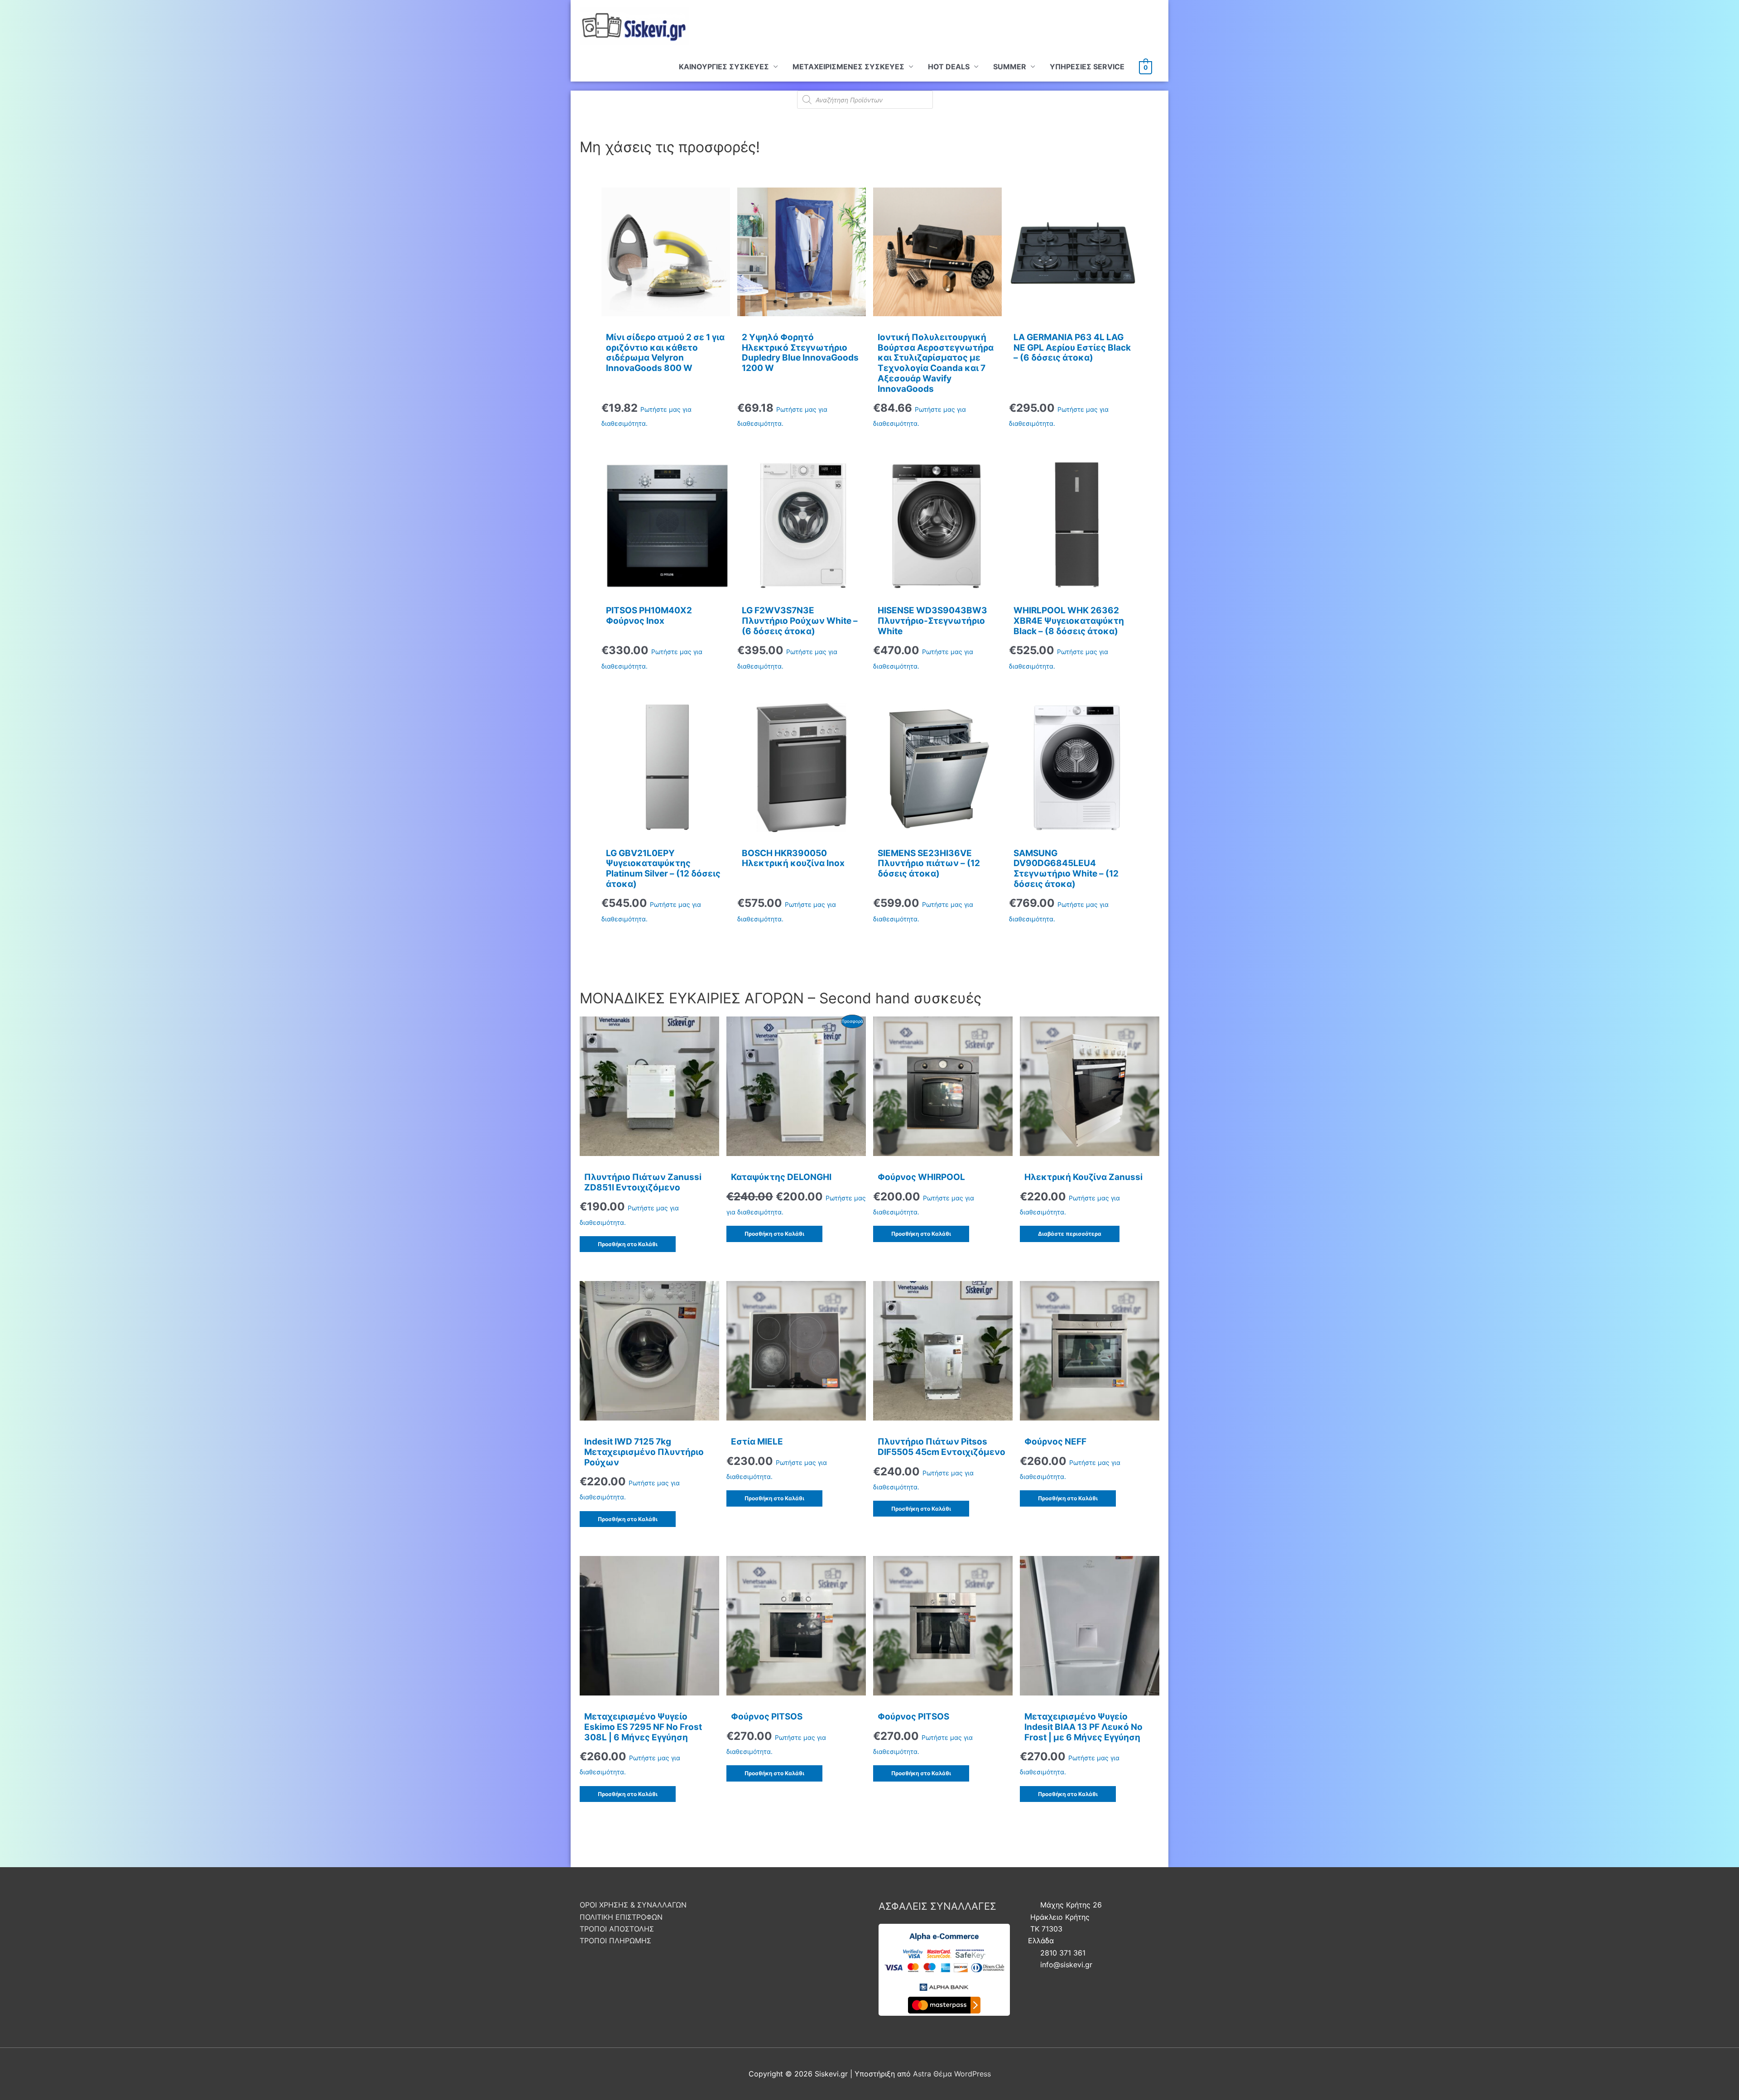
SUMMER (1010, 67)
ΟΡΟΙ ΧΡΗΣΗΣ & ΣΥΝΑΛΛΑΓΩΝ (633, 1905)
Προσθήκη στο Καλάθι (628, 1244)
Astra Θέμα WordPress (952, 2074)
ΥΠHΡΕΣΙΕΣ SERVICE (1087, 67)
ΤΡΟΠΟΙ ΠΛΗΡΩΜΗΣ (615, 1941)
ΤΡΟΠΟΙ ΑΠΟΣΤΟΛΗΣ (617, 1929)
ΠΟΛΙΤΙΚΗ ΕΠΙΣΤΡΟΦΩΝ (621, 1917)
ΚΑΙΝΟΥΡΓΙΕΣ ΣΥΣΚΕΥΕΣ (724, 67)
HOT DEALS (949, 67)
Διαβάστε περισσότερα (1070, 1234)
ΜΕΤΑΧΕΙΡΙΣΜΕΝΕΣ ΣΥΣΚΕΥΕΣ (848, 67)
